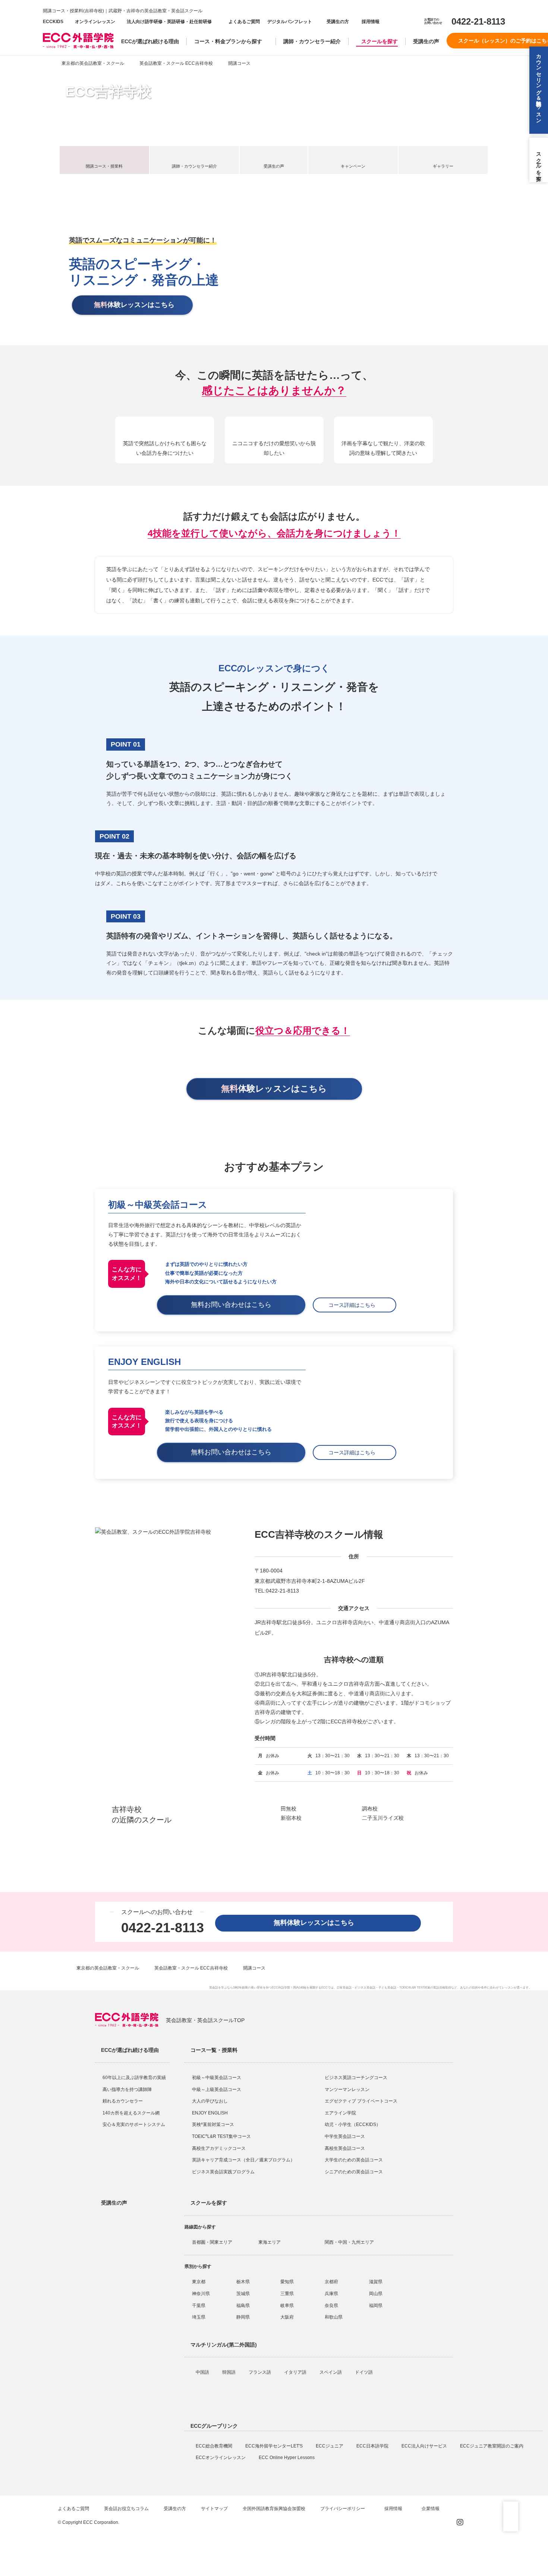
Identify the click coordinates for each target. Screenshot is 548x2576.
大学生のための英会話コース (354, 2160)
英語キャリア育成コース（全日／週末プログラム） (243, 2160)
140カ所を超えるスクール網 (131, 2113)
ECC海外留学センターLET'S (275, 2446)
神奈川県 (201, 2294)
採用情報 (370, 22)
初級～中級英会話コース (217, 2078)
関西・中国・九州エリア (349, 2242)
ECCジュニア (330, 2446)
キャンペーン (353, 166)
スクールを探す (379, 41)
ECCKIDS (53, 22)
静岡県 (243, 2317)
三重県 (287, 2294)
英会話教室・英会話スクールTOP (205, 2020)
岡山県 (376, 2294)
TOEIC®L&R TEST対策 (415, 1988)
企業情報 (431, 2509)
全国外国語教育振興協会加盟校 (274, 2509)
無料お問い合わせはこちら (234, 1305)
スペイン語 (331, 2372)
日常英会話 (344, 1988)
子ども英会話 (387, 1988)
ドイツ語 (364, 2372)
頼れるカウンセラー (123, 2101)
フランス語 (260, 2372)
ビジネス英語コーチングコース (356, 2078)
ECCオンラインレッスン (221, 2458)
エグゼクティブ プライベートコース (361, 2101)
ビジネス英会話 (365, 1988)
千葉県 (199, 2306)
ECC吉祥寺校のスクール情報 (319, 1534)
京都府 (331, 2282)
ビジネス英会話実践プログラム (223, 2172)
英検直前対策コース (213, 2125)
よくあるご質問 (244, 22)
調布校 (370, 1809)
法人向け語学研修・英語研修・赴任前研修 (169, 22)
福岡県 (376, 2306)
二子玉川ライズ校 (383, 1818)
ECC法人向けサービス (425, 2446)
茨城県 (243, 2294)
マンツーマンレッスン (347, 2089)
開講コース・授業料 (104, 166)
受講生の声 (426, 41)
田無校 (289, 1809)
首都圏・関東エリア (212, 2242)
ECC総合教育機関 (215, 2446)
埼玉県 (199, 2317)
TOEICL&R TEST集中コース (221, 2136)
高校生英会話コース (345, 2148)
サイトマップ (214, 2509)
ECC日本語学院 (373, 2446)
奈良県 (331, 2306)
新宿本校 (291, 1818)
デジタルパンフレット (290, 22)
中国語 (203, 2372)
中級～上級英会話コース (217, 2089)
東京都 (199, 2282)
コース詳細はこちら (355, 1305)
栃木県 (243, 2282)
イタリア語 (296, 2372)
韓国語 (229, 2372)
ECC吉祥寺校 (108, 92)
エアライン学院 (341, 2113)
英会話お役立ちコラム (126, 2509)
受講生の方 (338, 22)
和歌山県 (334, 2317)
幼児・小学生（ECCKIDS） (353, 2125)
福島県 (243, 2306)
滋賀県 (376, 2282)
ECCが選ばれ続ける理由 (150, 41)
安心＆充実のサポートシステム (134, 2125)
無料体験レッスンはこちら (317, 1923)
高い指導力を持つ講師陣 (127, 2089)
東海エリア (270, 2242)
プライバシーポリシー (343, 2509)
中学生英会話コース (345, 2136)
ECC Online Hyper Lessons (287, 2458)
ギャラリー (443, 166)
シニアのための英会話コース (354, 2172)
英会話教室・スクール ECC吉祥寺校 (176, 63)
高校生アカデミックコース (219, 2148)
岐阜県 (287, 2306)
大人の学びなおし (210, 2101)
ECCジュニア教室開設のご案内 (492, 2446)
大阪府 (287, 2317)
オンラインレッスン (95, 22)
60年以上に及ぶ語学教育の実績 (134, 2078)
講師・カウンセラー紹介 (312, 41)
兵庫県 (331, 2294)
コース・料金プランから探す (228, 41)
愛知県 (287, 2282)
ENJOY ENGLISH (210, 2113)
